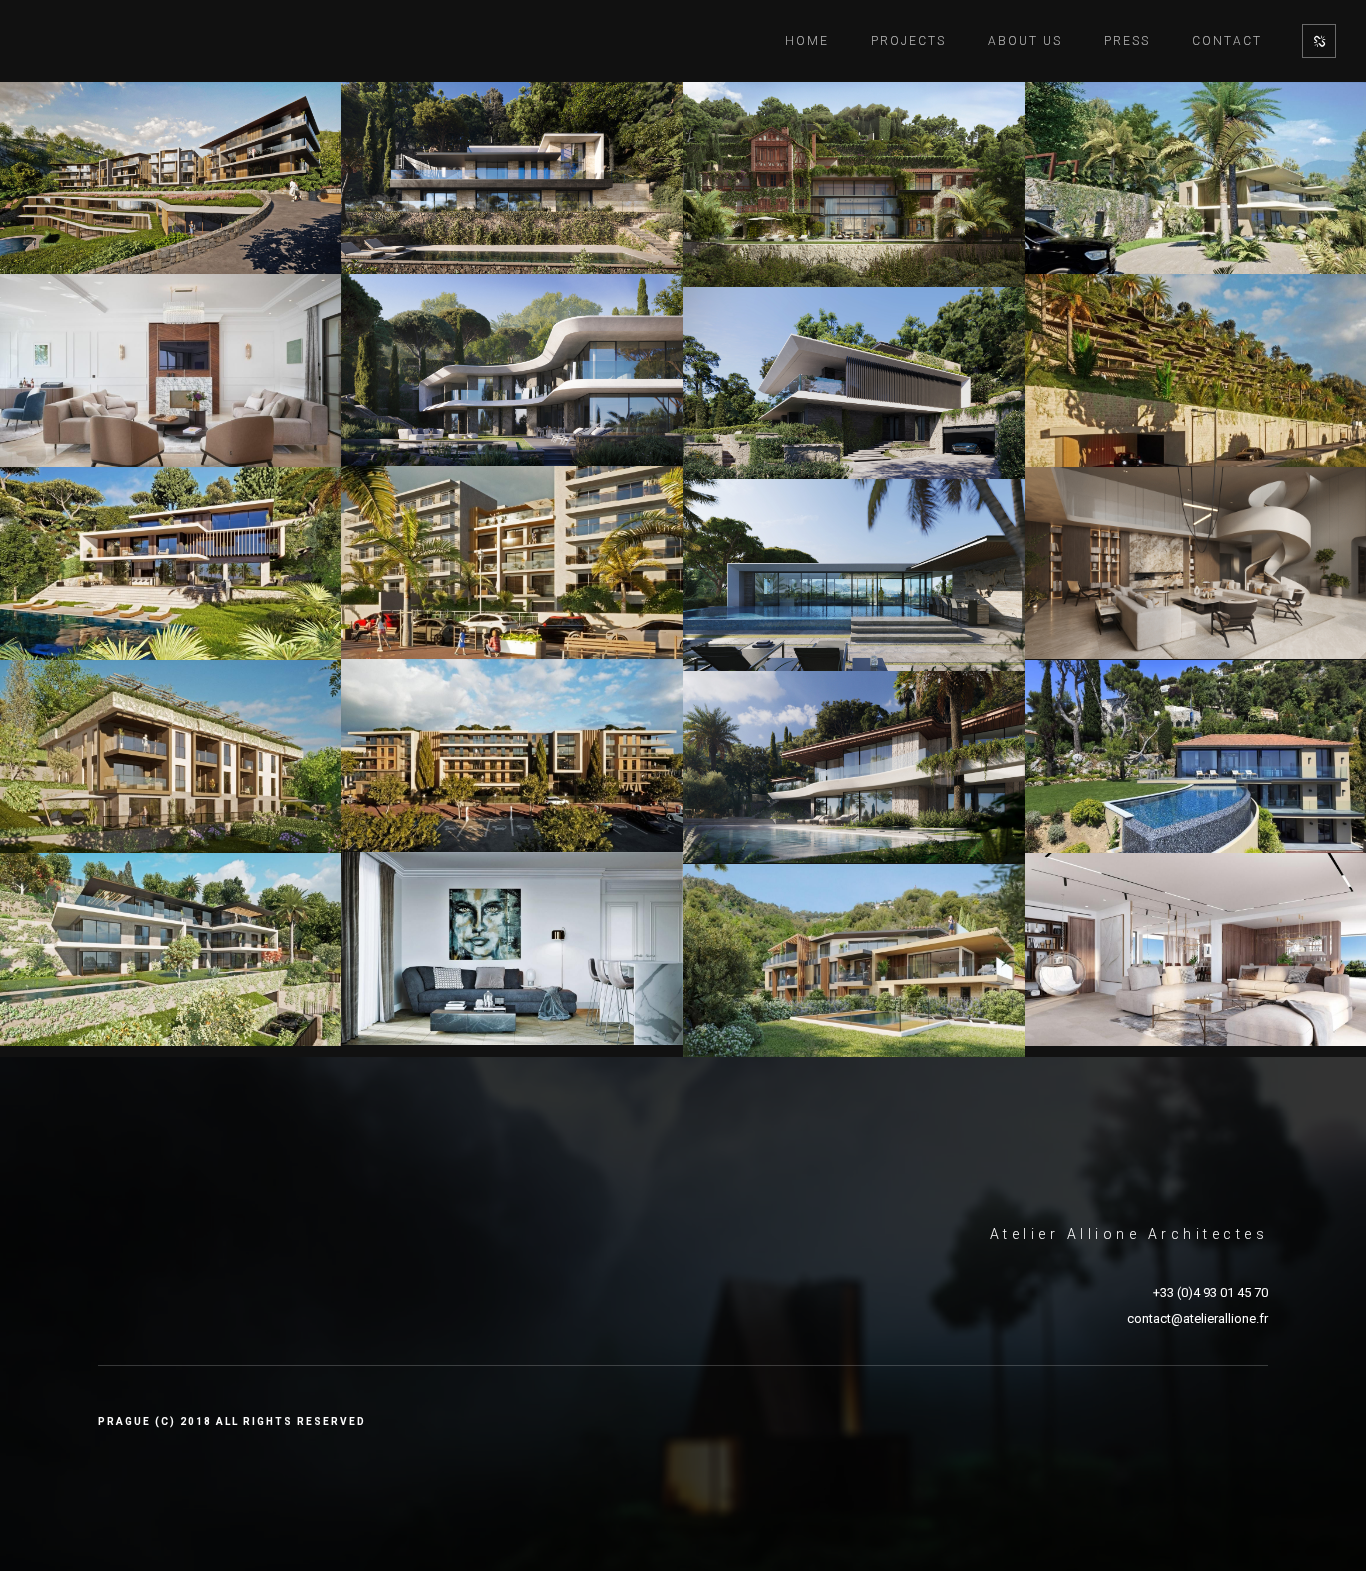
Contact (1227, 41)
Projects (908, 41)
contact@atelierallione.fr (1197, 1318)
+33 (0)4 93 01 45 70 (1210, 1292)
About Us (1025, 41)
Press (1127, 41)
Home (807, 41)
